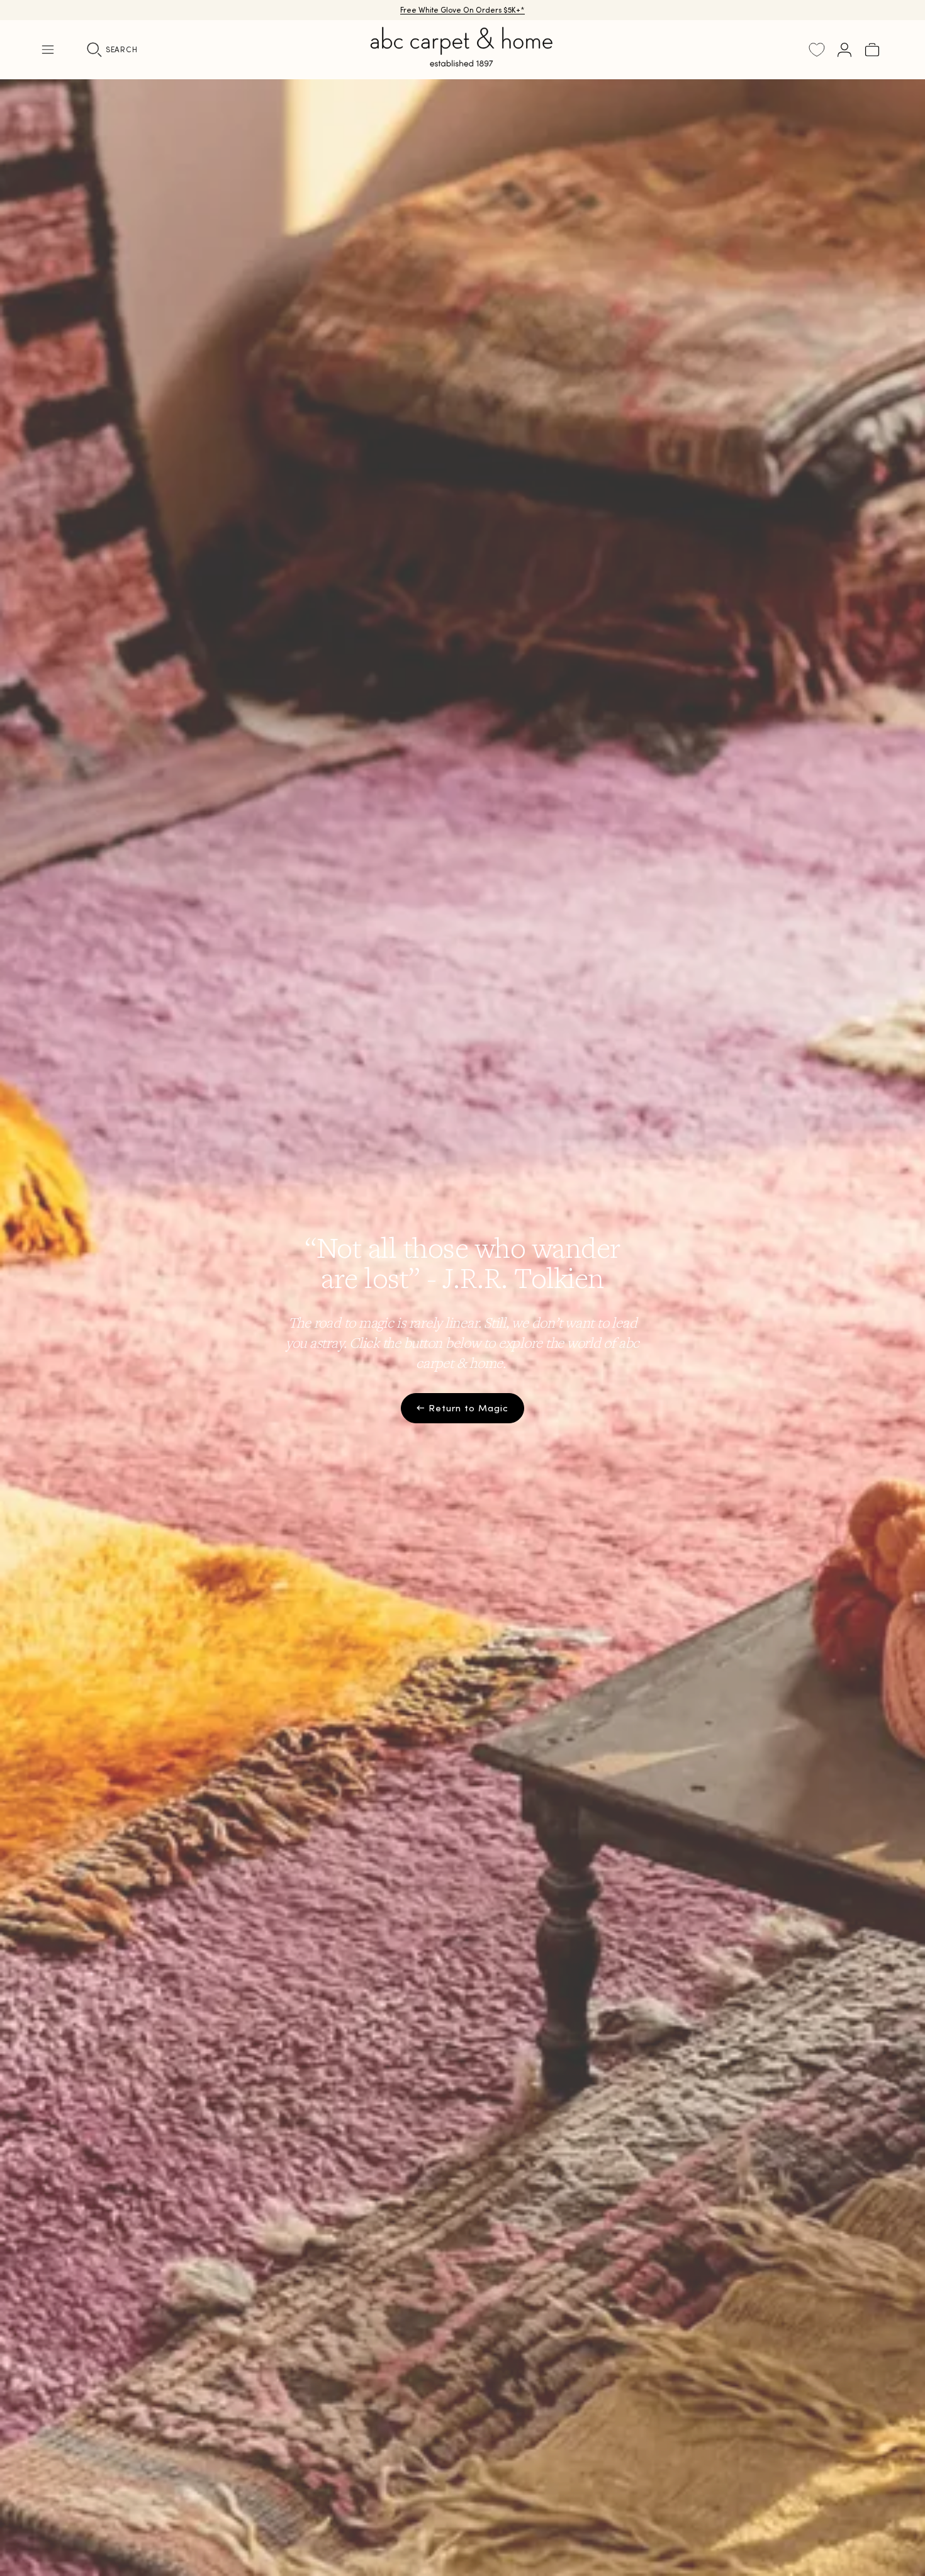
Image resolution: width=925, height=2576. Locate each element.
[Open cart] (872, 50)
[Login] (844, 50)
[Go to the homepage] (462, 62)
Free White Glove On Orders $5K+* (462, 10)
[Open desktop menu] (48, 50)
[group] (462, 1328)
